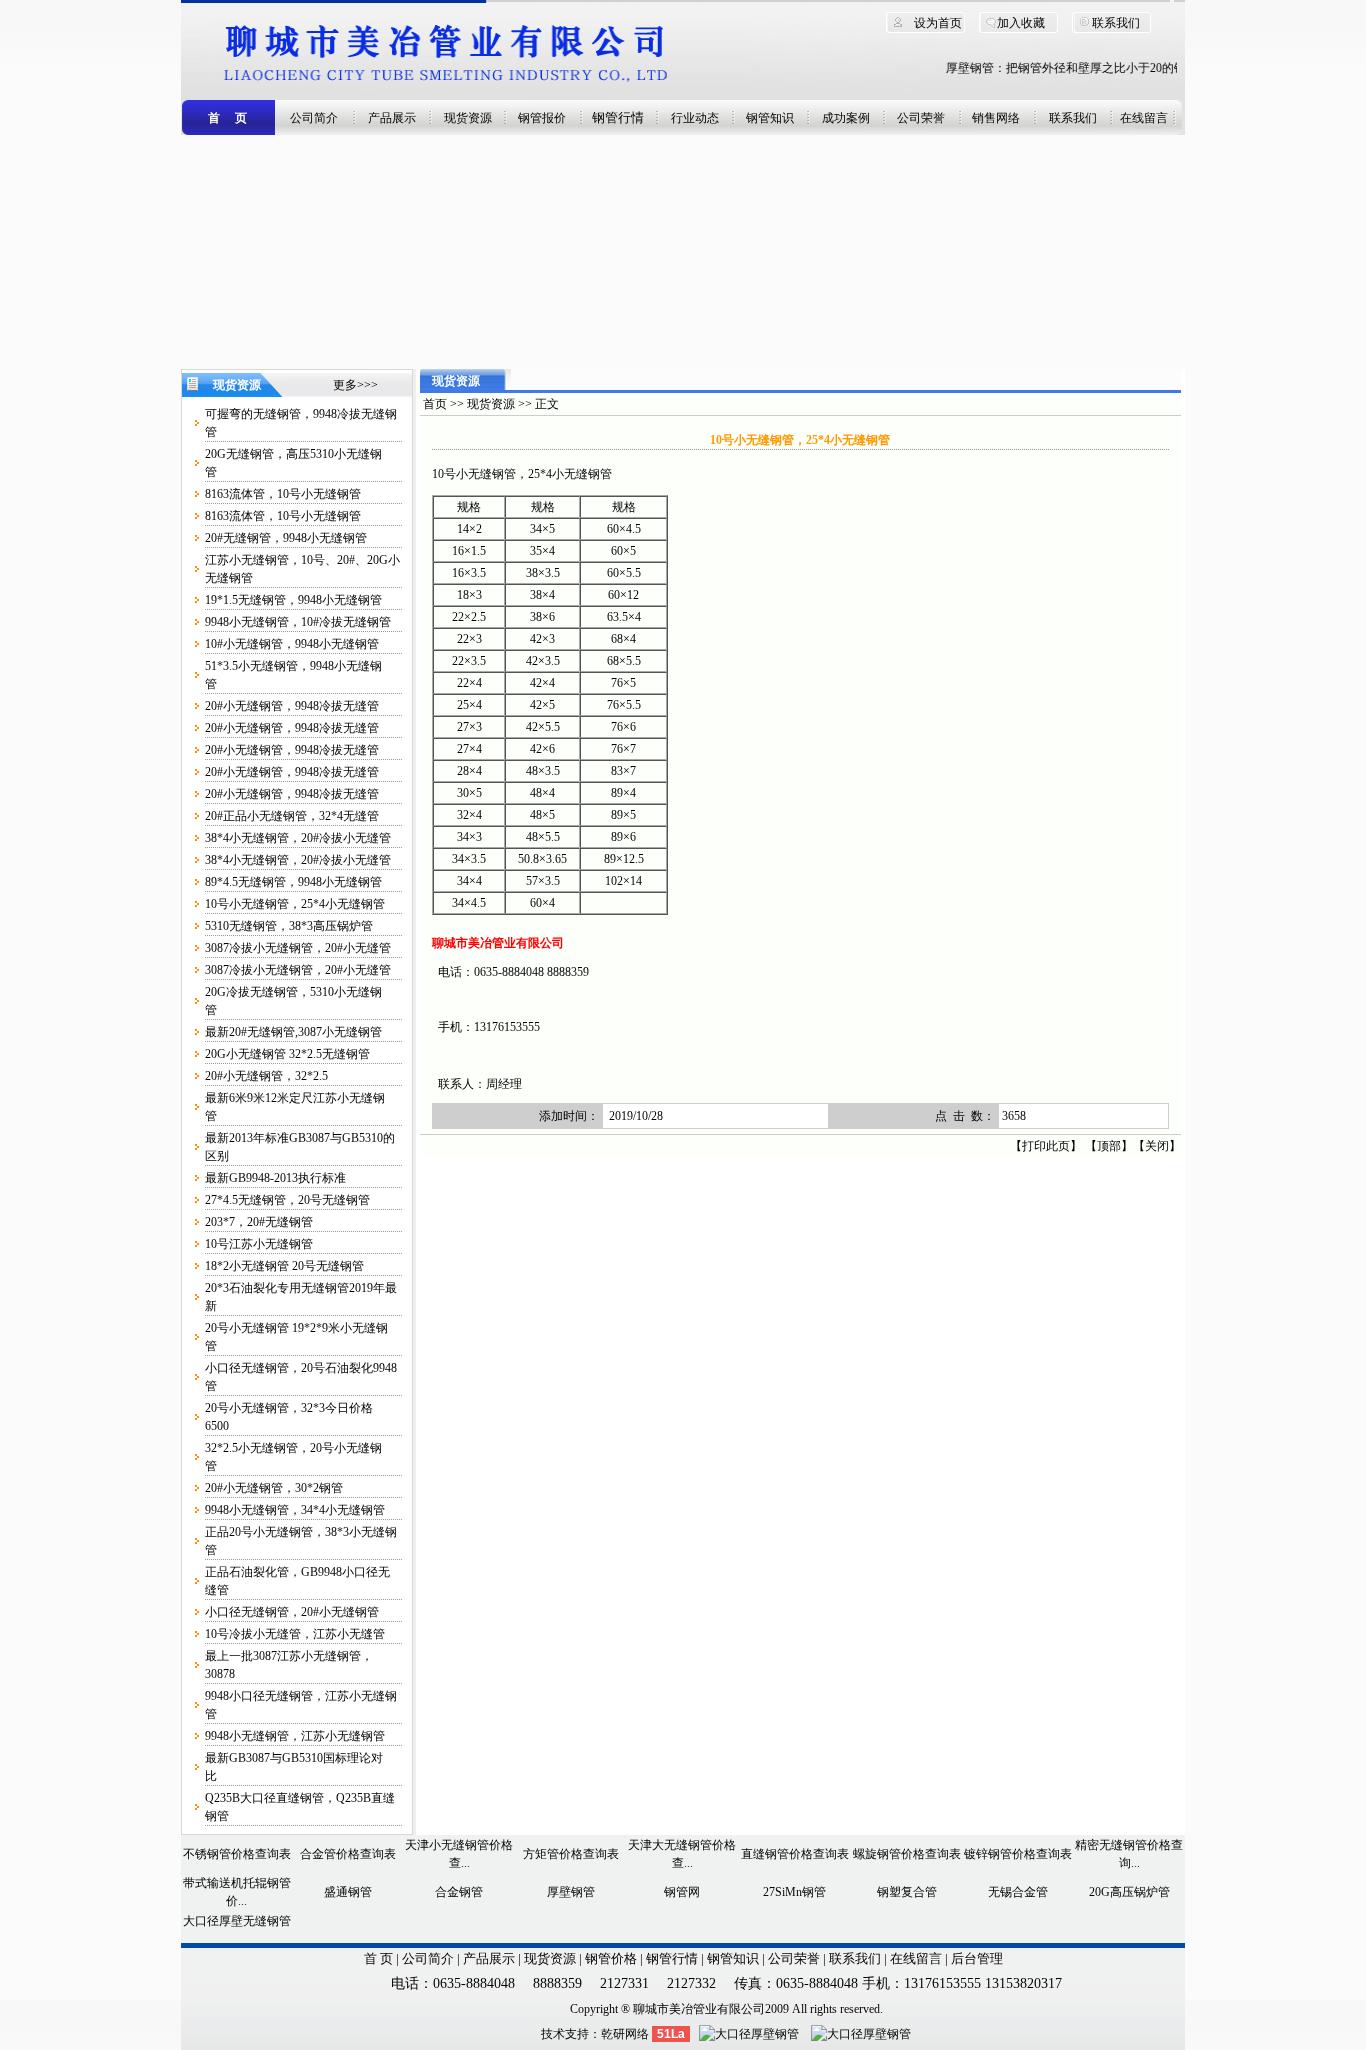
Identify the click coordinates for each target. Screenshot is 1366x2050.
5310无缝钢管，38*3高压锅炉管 (289, 926)
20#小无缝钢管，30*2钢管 (274, 1488)
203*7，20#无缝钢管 (259, 1222)
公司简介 (314, 118)
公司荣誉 (921, 118)
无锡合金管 (1018, 1892)
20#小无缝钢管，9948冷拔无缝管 (292, 706)
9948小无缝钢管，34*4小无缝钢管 (295, 1510)
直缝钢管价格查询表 (795, 1854)
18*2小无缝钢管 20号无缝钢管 (284, 1266)
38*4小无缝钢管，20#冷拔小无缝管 (298, 838)
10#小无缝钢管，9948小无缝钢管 (292, 644)
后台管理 (977, 1958)
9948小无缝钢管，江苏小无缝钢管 (295, 1736)
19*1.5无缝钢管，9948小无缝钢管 (293, 600)
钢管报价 (542, 118)
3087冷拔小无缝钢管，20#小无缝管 (298, 948)
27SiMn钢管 (794, 1892)
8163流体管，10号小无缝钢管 (283, 494)
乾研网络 (625, 2034)
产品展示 (392, 118)
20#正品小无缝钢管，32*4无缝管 (292, 816)
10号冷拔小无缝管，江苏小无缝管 (295, 1634)
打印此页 (1046, 1146)
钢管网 (682, 1892)
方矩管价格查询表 (571, 1854)
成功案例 (846, 118)
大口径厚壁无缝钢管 (237, 1921)
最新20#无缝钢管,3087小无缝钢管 (293, 1032)
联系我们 (1116, 23)
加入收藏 (1021, 23)
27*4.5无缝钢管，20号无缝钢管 (287, 1200)
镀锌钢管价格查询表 (1018, 1854)
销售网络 (996, 118)
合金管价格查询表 (348, 1854)
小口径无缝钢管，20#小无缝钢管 (292, 1612)
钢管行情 (618, 117)
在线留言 (1144, 118)
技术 (553, 2034)
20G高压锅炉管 (1129, 1892)
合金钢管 (459, 1892)
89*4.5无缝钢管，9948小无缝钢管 (293, 882)
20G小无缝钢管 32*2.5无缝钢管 (287, 1054)
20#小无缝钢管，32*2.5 (266, 1076)
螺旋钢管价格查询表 (907, 1854)
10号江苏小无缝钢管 (259, 1244)
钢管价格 (611, 1958)
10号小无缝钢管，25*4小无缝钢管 (295, 904)
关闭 (1157, 1146)
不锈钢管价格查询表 (237, 1854)
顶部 (1109, 1146)
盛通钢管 (348, 1892)
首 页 (378, 1958)
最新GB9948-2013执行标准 (275, 1178)
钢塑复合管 (907, 1892)
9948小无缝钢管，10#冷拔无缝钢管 (298, 622)
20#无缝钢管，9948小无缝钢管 (286, 538)
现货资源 (468, 118)
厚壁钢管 (571, 1892)
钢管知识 (770, 118)
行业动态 (695, 118)
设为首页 (938, 23)
